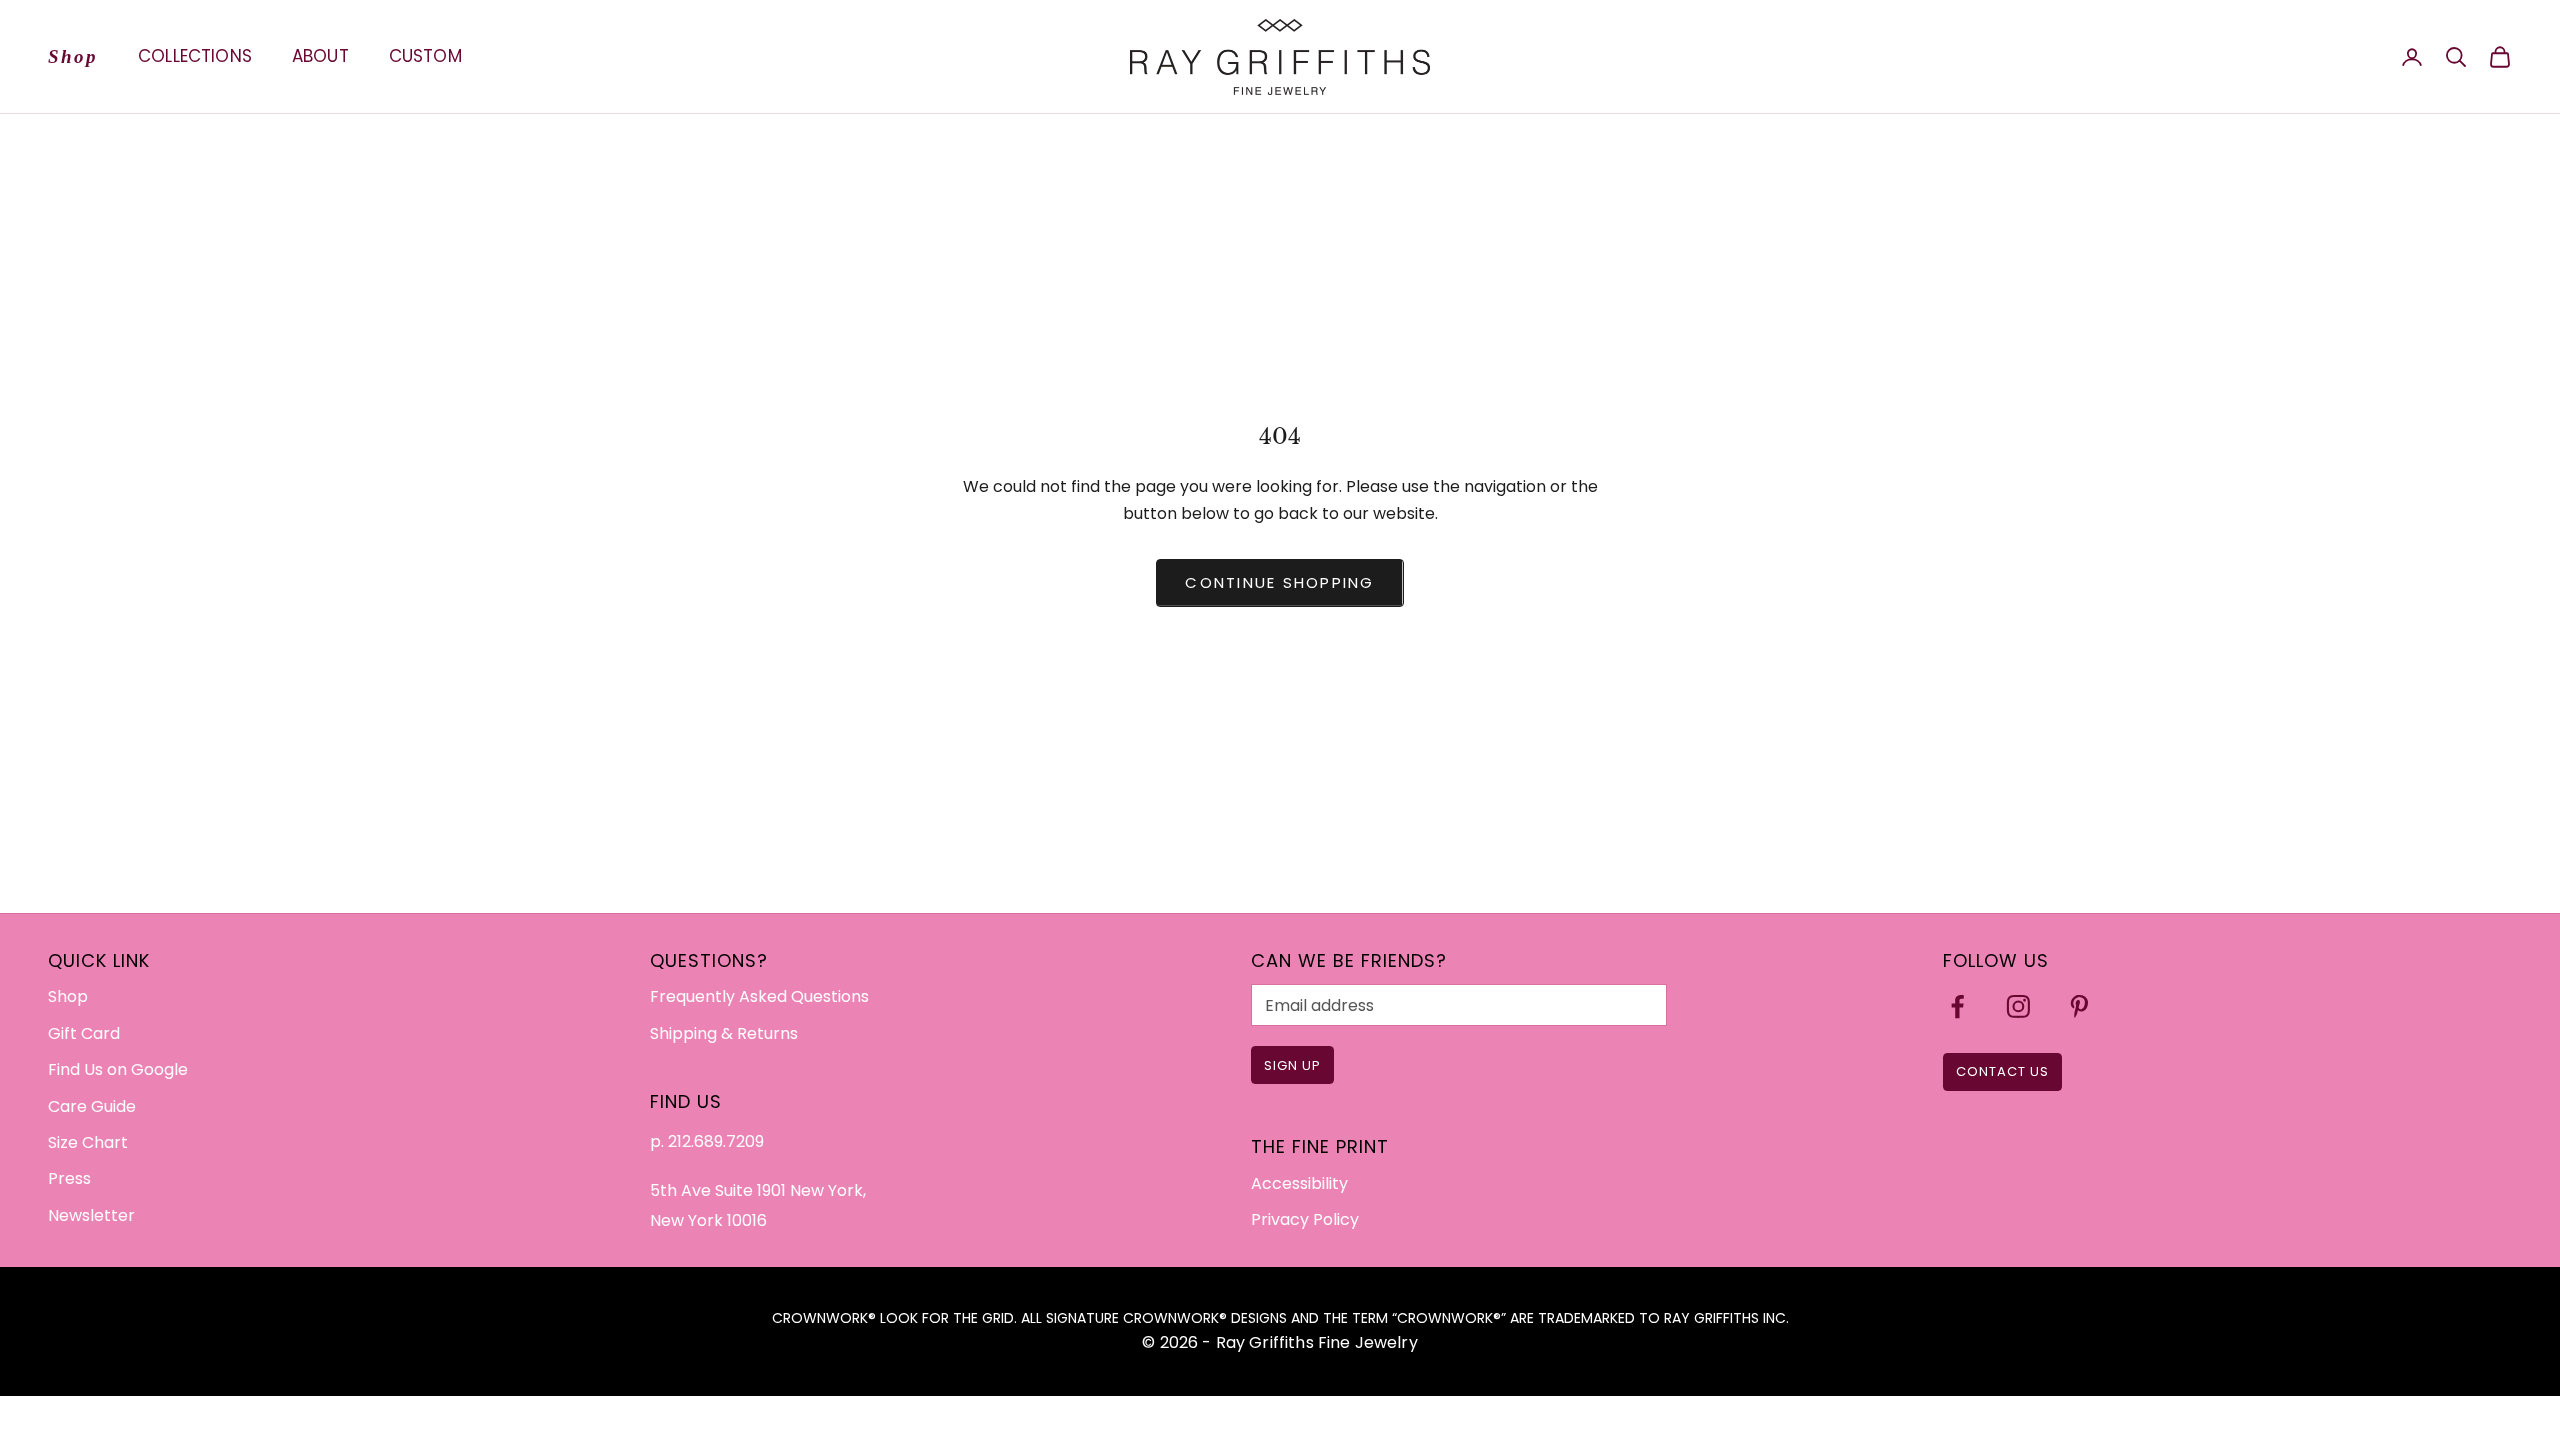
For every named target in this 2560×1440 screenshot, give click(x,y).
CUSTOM (425, 56)
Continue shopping (1279, 582)
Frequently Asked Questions (759, 996)
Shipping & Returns (724, 1033)
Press (69, 1178)
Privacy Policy (1305, 1219)
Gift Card (84, 1033)
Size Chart (88, 1142)
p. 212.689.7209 (707, 1141)
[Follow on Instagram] (2018, 1006)
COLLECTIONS (195, 56)
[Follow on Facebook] (1957, 1006)
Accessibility (1299, 1183)
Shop (73, 56)
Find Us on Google (118, 1069)
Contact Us (2002, 1071)
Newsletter (91, 1215)
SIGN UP (1292, 1065)
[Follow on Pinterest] (2079, 1006)
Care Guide (92, 1106)
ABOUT (320, 56)
